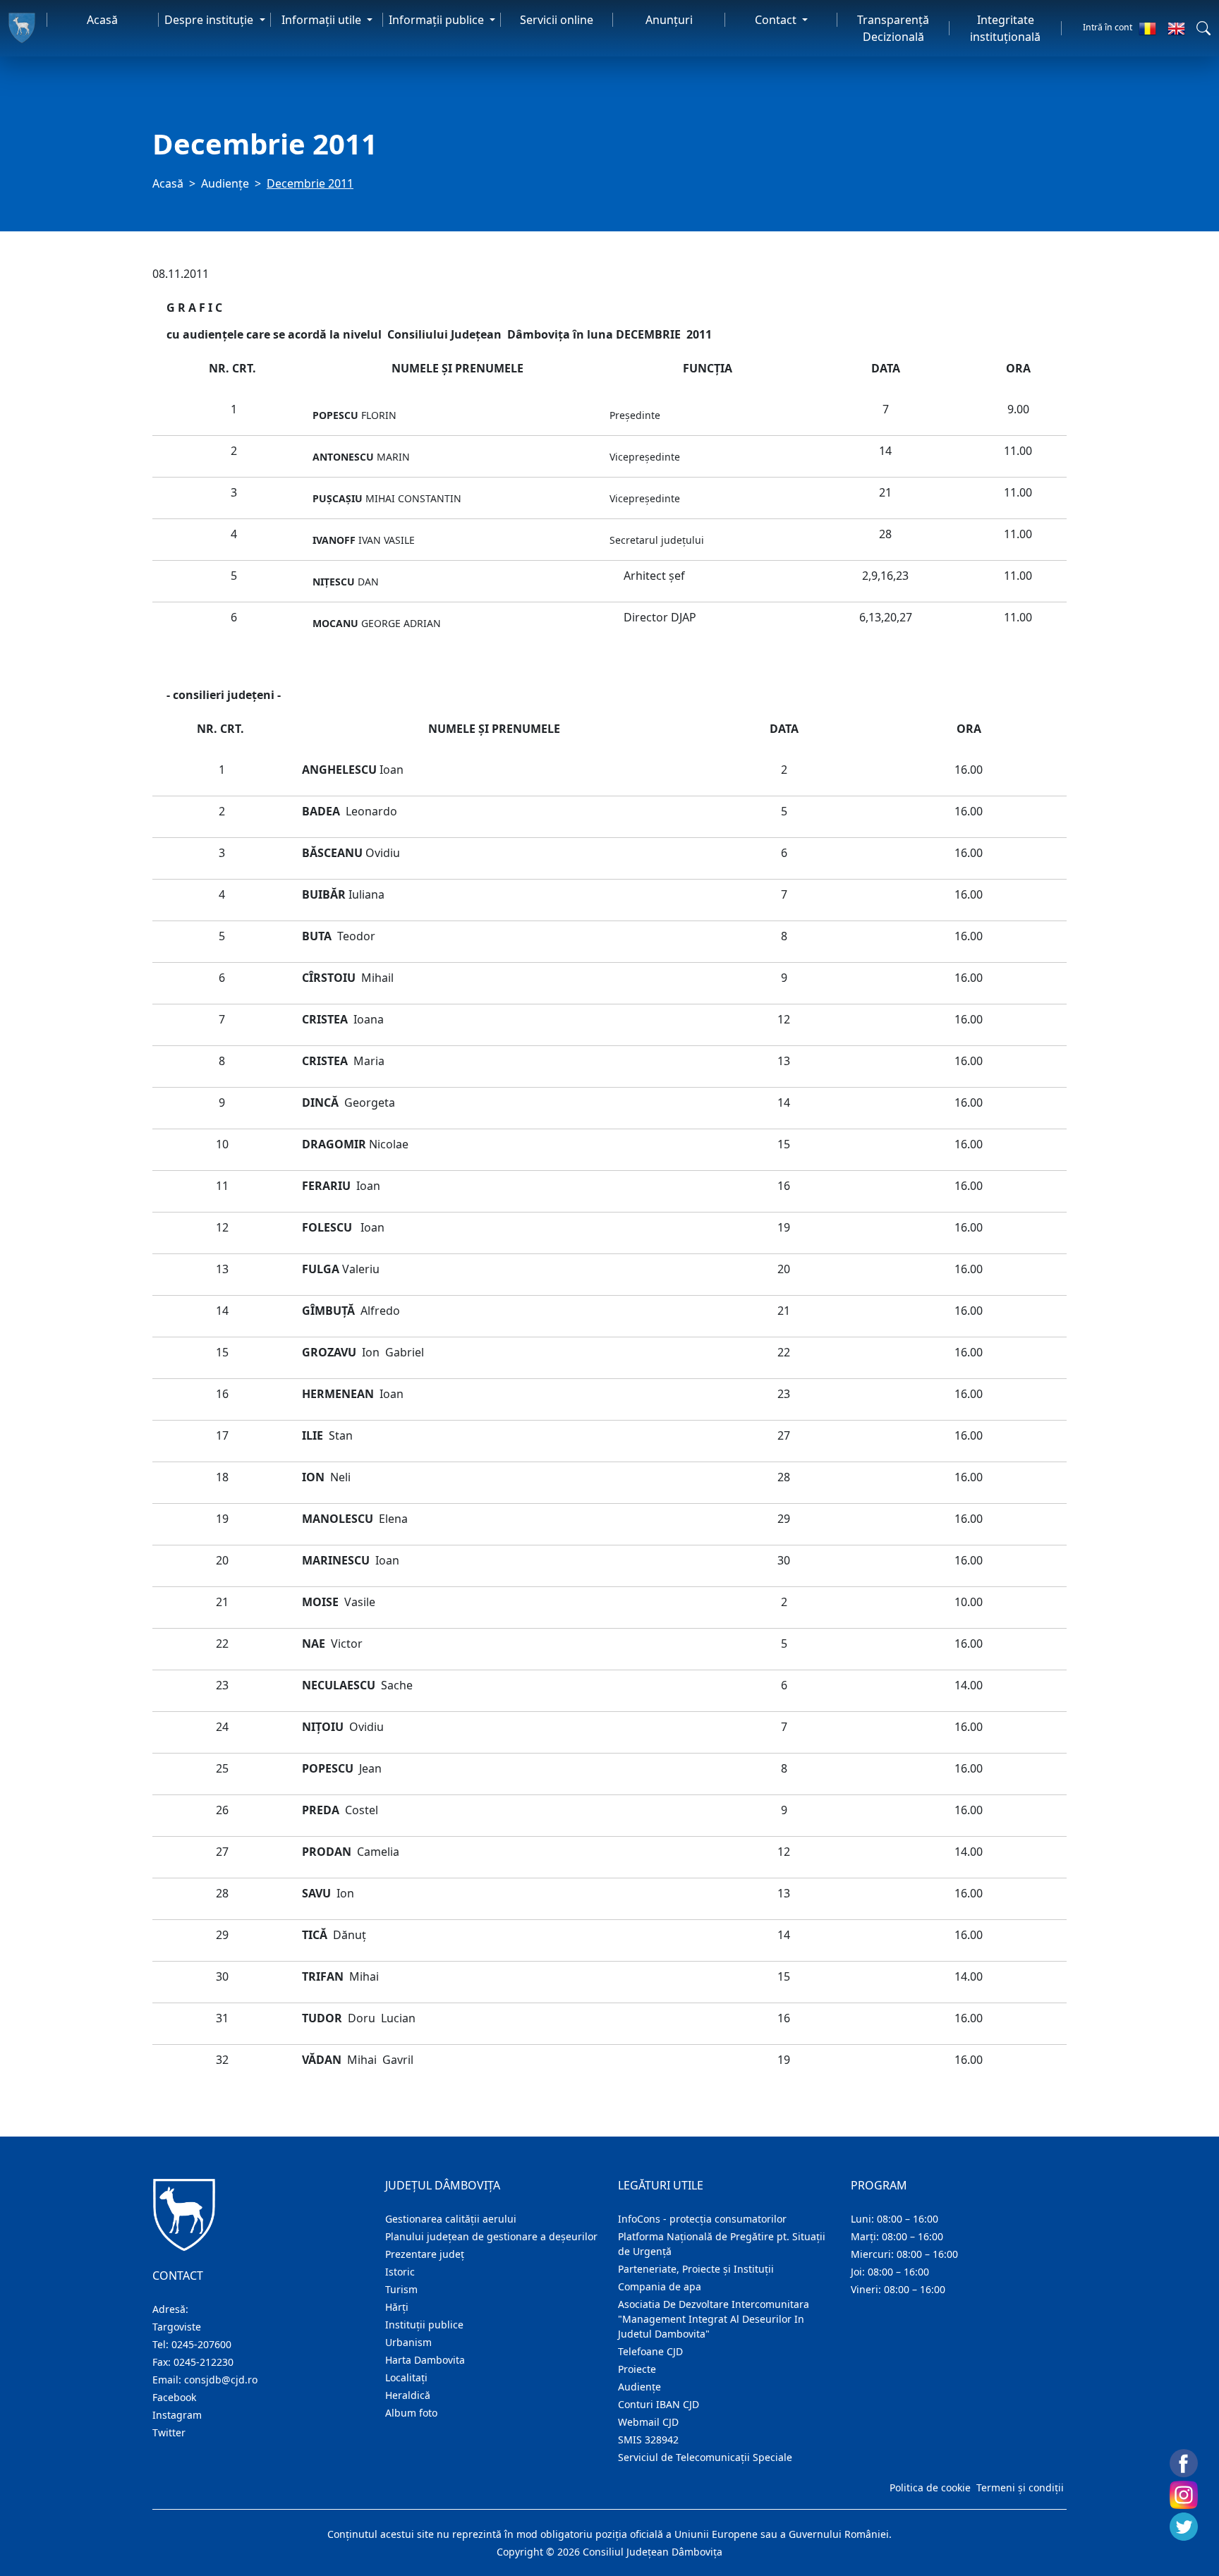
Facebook (174, 2397)
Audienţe (225, 183)
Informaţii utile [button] (323, 20)
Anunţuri (669, 20)
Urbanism (408, 2342)
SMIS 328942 (648, 2440)
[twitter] (1184, 2527)
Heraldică (408, 2395)
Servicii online (557, 20)
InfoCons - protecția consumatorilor (702, 2219)
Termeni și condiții (1020, 2487)
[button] (1203, 28)
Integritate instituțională (1005, 28)
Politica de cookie (930, 2487)
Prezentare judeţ (425, 2254)
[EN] (1176, 28)
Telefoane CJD (650, 2351)
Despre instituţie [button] (210, 20)
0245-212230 (204, 2362)
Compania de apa (660, 2286)
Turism (401, 2289)
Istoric (400, 2272)
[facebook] (1184, 2463)
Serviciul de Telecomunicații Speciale (705, 2457)
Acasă (102, 20)
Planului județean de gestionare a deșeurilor (491, 2236)
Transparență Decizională (893, 28)
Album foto (411, 2413)
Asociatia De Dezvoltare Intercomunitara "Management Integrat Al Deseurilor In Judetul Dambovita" (714, 2319)
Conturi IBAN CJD (659, 2404)
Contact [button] (777, 20)
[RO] (1147, 28)
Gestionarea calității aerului (451, 2219)
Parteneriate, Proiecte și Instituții (696, 2269)
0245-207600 (201, 2344)
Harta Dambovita (425, 2360)
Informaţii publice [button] (438, 20)
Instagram (177, 2415)
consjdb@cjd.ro (221, 2380)
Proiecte (637, 2369)
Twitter (169, 2432)
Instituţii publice (424, 2325)
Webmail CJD (648, 2422)
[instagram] (1184, 2495)
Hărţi (397, 2307)
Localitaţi (406, 2377)
